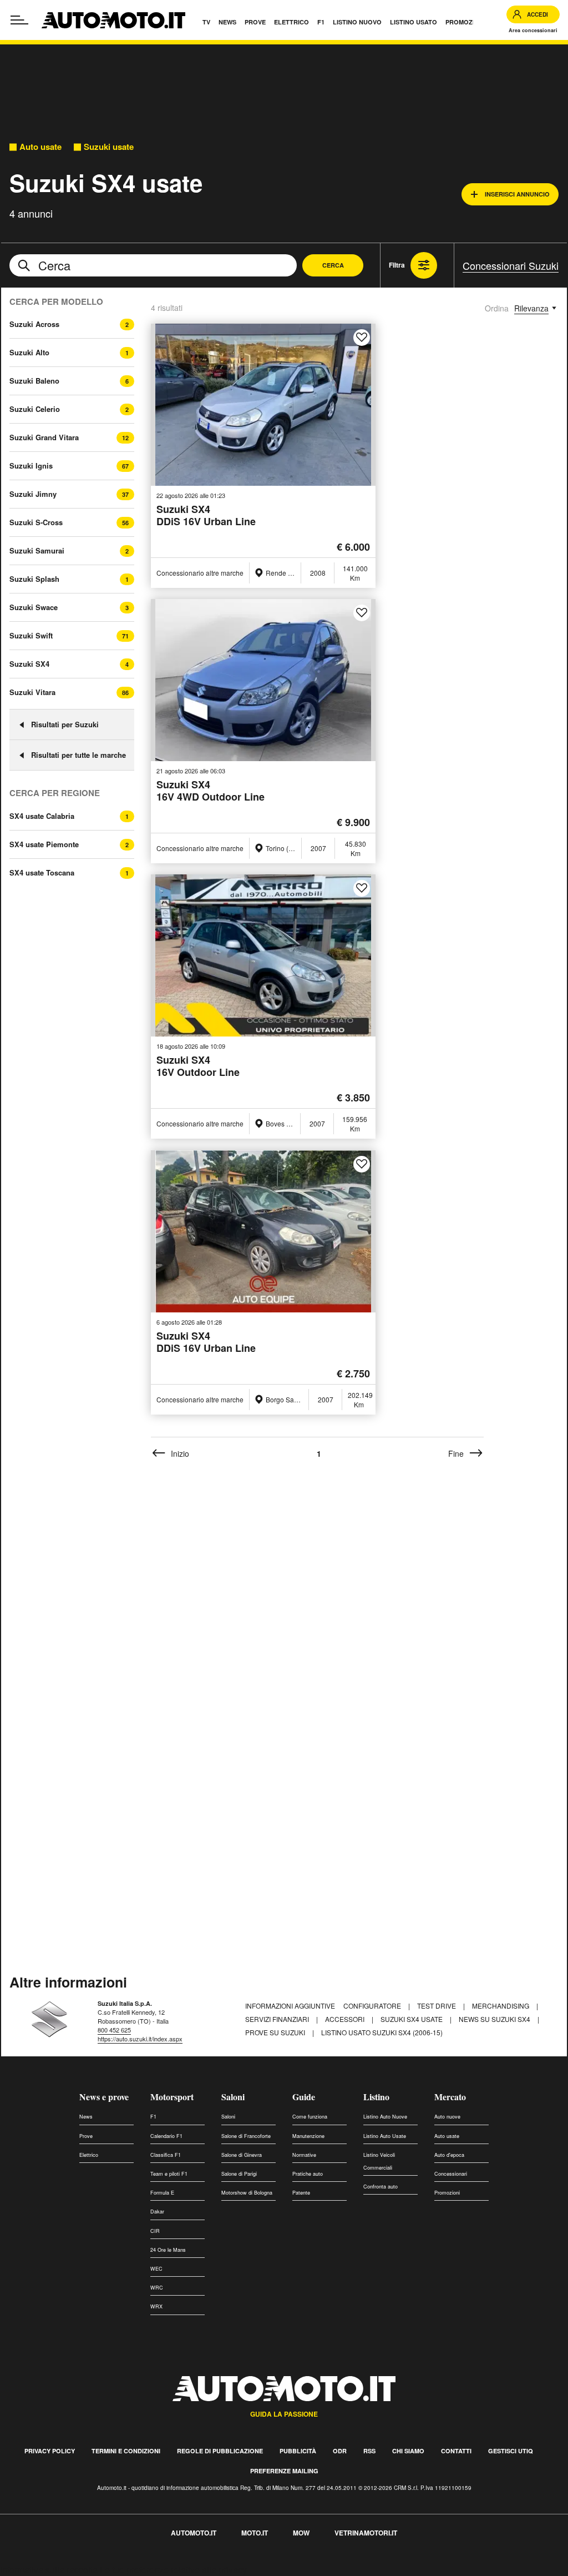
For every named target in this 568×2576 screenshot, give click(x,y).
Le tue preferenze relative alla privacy (173, 2570)
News (86, 2117)
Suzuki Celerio (35, 409)
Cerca (333, 265)
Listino (376, 2097)
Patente (301, 2193)
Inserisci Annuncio (517, 194)
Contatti (456, 2451)
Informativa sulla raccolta (49, 2570)
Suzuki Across (34, 324)
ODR (340, 2451)
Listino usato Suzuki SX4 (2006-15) (382, 2032)
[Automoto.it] (113, 20)
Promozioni (447, 2193)
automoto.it (194, 2533)
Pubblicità (298, 2451)
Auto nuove (447, 2117)
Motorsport (172, 2097)
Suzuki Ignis (31, 466)
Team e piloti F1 (169, 2174)
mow (301, 2533)
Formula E (162, 2193)
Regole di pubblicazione (220, 2451)
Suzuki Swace (34, 607)
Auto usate (40, 147)
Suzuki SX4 (29, 664)
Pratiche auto (308, 2174)
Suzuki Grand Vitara (44, 437)
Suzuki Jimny (33, 494)
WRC (157, 2288)
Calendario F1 (166, 2136)
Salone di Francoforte (246, 2136)
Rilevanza (531, 308)
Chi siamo (408, 2451)
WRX (156, 2306)
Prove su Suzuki (276, 2032)
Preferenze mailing (284, 2471)
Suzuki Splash (34, 579)
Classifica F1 (166, 2155)
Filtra (397, 265)
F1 (153, 2117)
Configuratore (373, 2006)
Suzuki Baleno (34, 381)
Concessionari (451, 2174)
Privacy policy (50, 2451)
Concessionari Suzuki (511, 265)
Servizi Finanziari (278, 2019)
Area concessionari (533, 30)
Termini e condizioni (126, 2451)
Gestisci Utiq (511, 2451)
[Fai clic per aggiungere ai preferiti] (362, 338)
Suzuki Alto (29, 352)
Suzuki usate (109, 147)
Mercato (450, 2097)
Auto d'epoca (449, 2155)
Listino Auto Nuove (385, 2117)
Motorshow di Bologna (247, 2193)
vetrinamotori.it (366, 2533)
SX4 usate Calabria (42, 816)
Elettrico (89, 2155)
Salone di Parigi (239, 2174)
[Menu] (19, 20)
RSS (369, 2451)
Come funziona (310, 2117)
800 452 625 (114, 2030)
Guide (304, 2097)
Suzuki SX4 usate (412, 2019)
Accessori (346, 2019)
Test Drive (437, 2006)
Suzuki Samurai (37, 550)
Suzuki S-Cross (36, 522)
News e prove (104, 2097)
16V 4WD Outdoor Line (211, 791)
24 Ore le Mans (168, 2250)
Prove (86, 2136)
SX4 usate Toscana (42, 873)
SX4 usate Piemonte (44, 844)
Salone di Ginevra (242, 2155)
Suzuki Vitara (32, 692)
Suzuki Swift (31, 635)
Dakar (157, 2212)
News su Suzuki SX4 (495, 2019)
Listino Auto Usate (385, 2136)
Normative (304, 2155)
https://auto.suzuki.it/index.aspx (140, 2039)
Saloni (233, 2097)
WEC (156, 2269)
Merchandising (501, 2006)
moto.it (255, 2533)
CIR (155, 2231)
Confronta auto (381, 2187)
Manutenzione (308, 2136)
